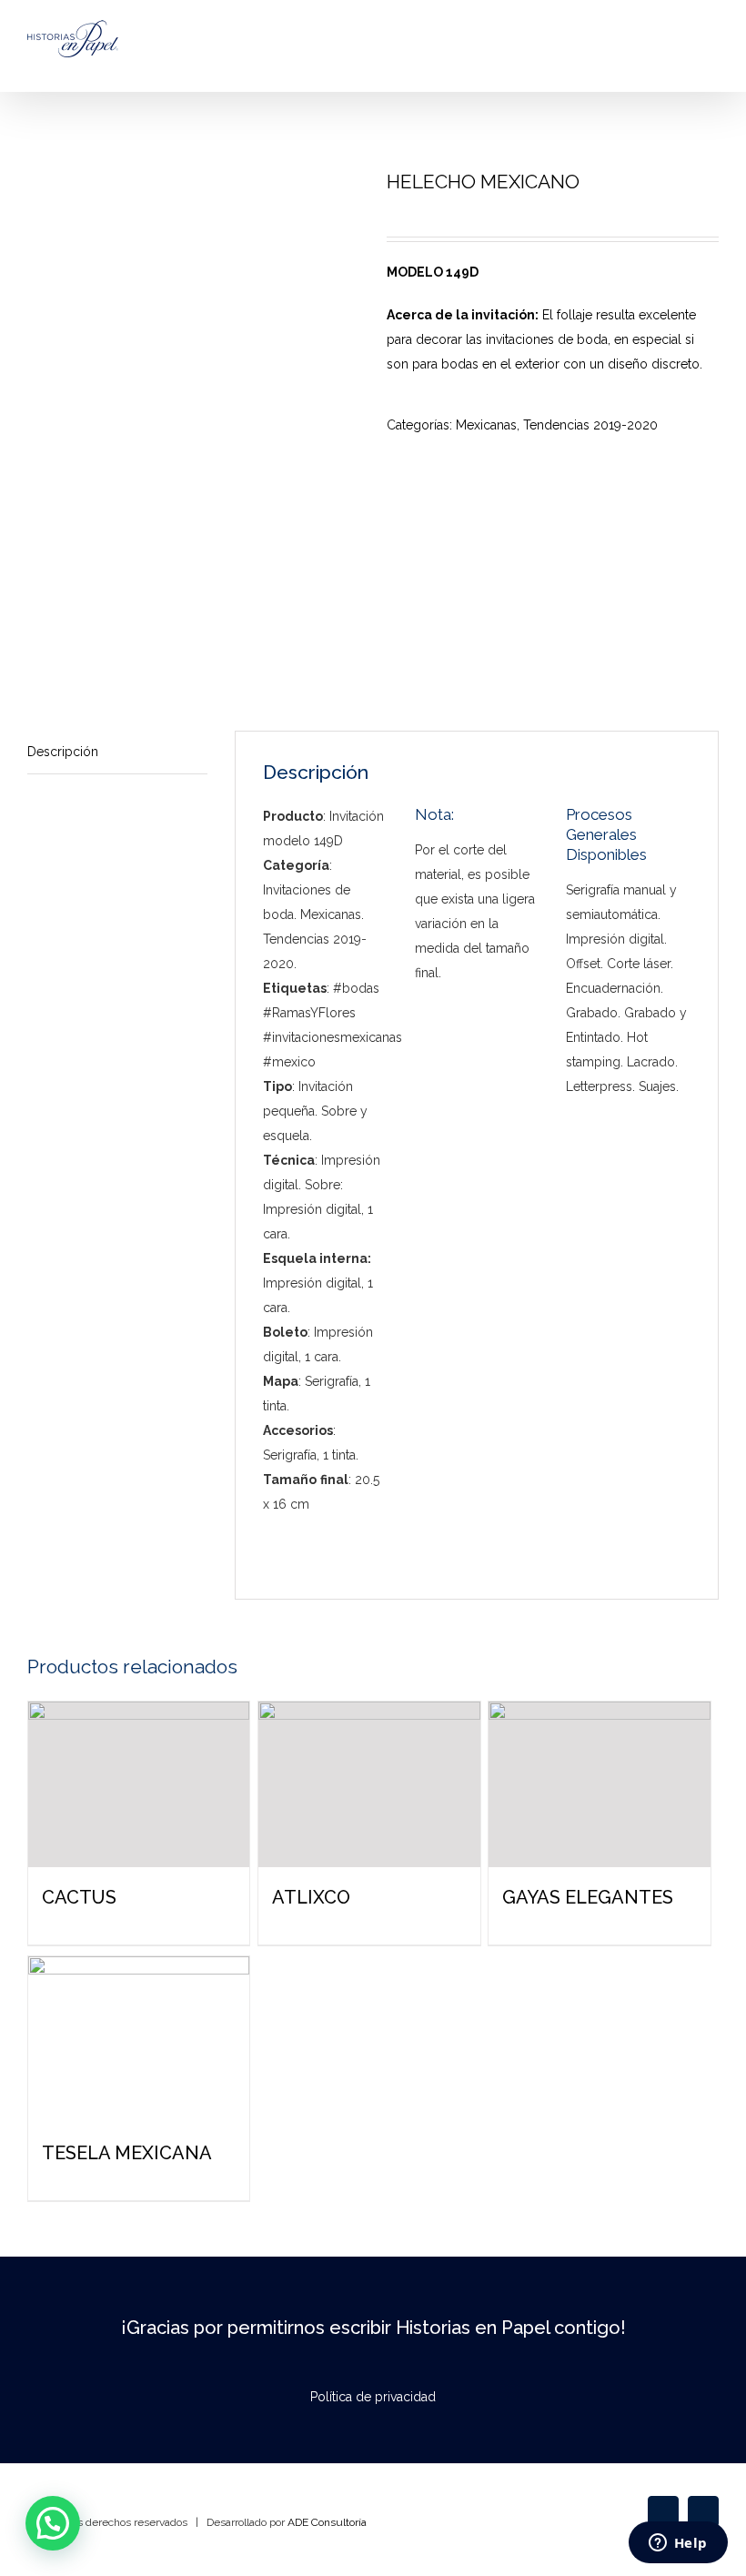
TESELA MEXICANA (127, 2153)
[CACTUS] (139, 1785)
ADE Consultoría (327, 2522)
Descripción (63, 752)
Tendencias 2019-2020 (590, 425)
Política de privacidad (373, 2397)
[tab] (117, 753)
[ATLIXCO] (369, 1785)
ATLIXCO (311, 1897)
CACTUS (79, 1897)
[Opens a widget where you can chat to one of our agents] (678, 2544)
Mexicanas (486, 425)
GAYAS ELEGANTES (588, 1897)
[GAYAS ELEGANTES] (599, 1785)
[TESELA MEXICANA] (139, 2040)
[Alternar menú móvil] (711, 55)
